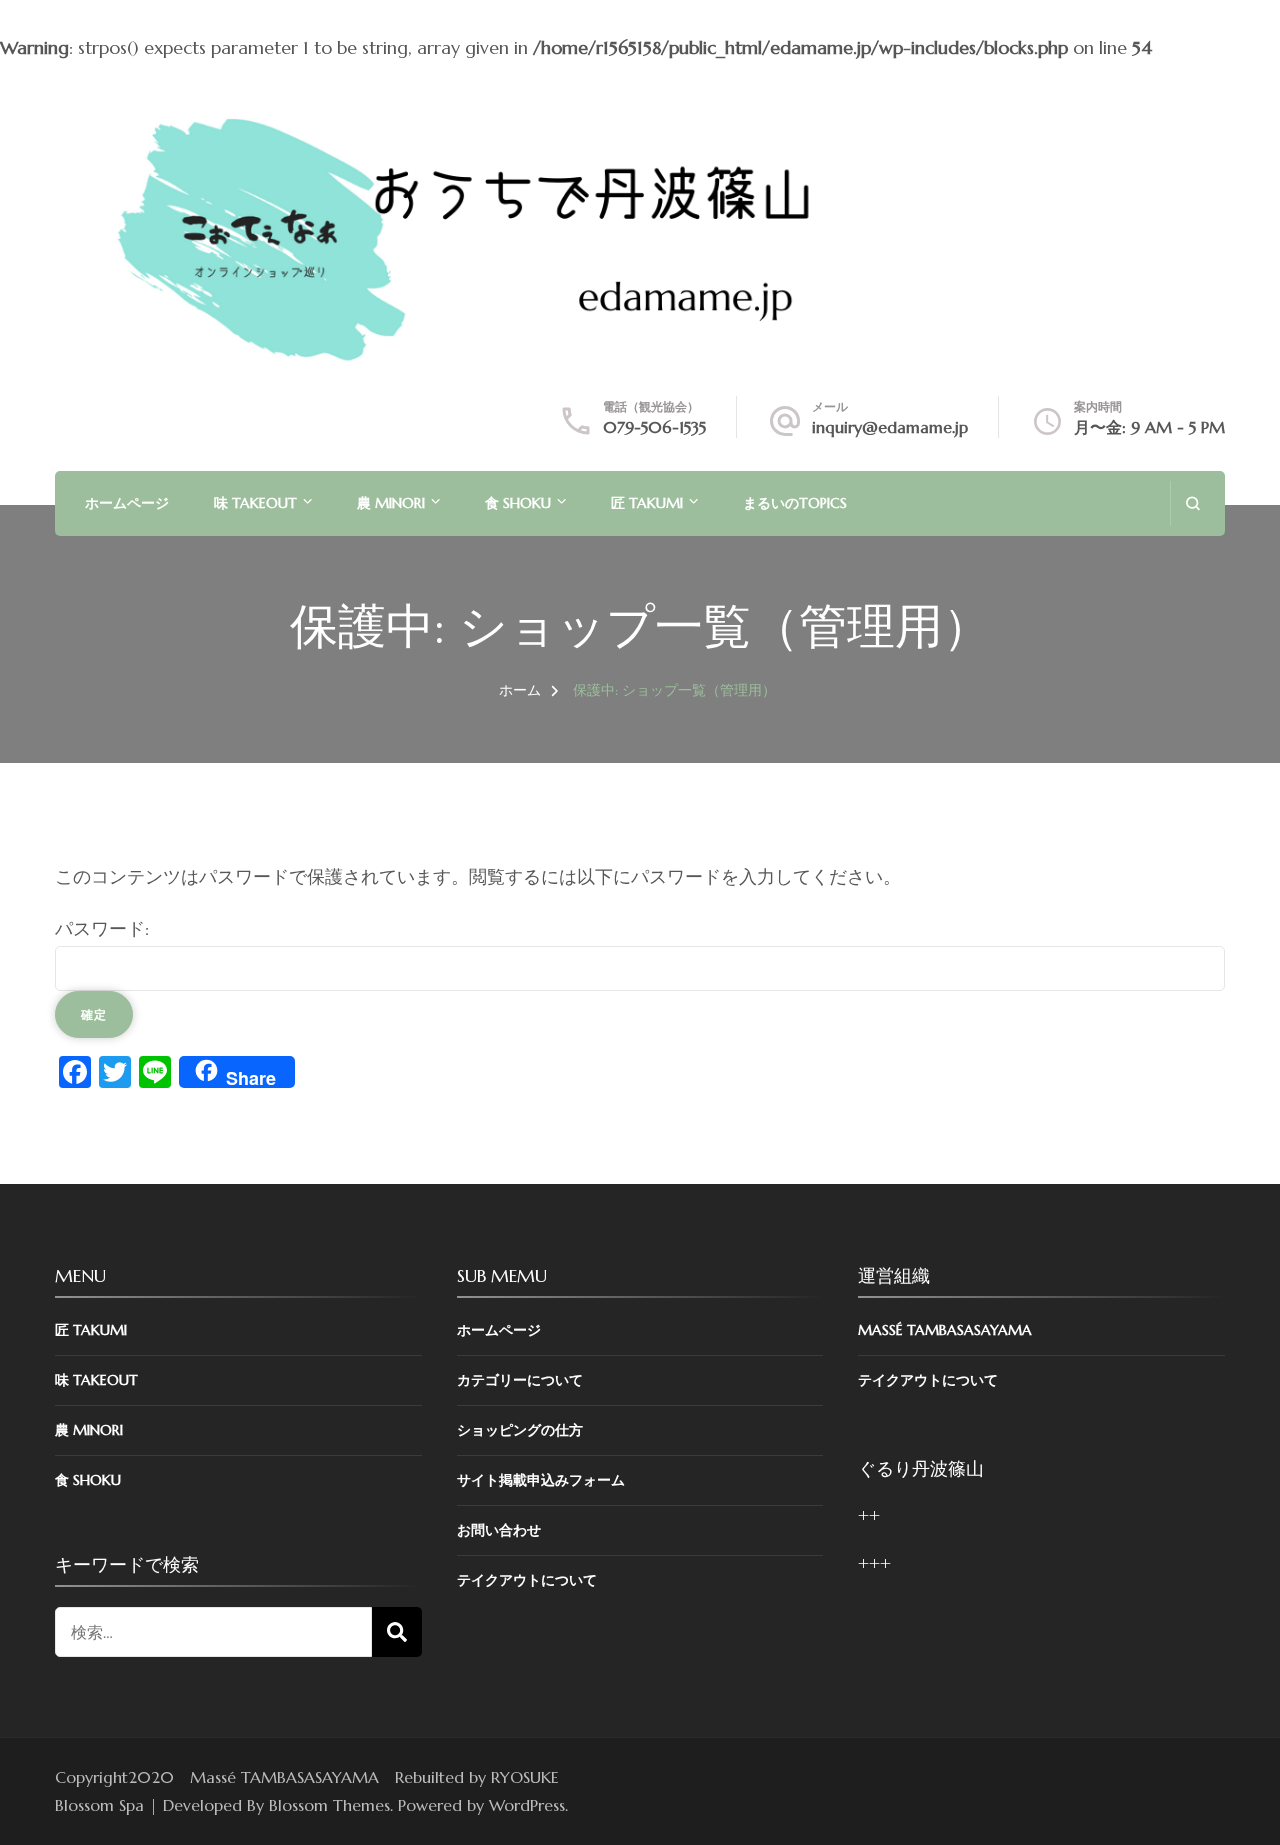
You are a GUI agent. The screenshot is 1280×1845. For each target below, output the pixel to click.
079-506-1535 (654, 427)
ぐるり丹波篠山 (921, 1468)
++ (869, 1515)
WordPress (527, 1805)
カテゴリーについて (520, 1380)
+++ (874, 1563)
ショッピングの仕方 (520, 1430)
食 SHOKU (518, 503)
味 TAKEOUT (255, 503)
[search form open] (1192, 503)
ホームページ (127, 503)
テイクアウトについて (527, 1580)
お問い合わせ (499, 1530)
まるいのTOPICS (795, 503)
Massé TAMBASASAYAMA (945, 1330)
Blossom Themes (329, 1805)
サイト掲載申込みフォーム (541, 1480)
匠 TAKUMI (647, 503)
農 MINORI (391, 503)
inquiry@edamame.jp (890, 427)
